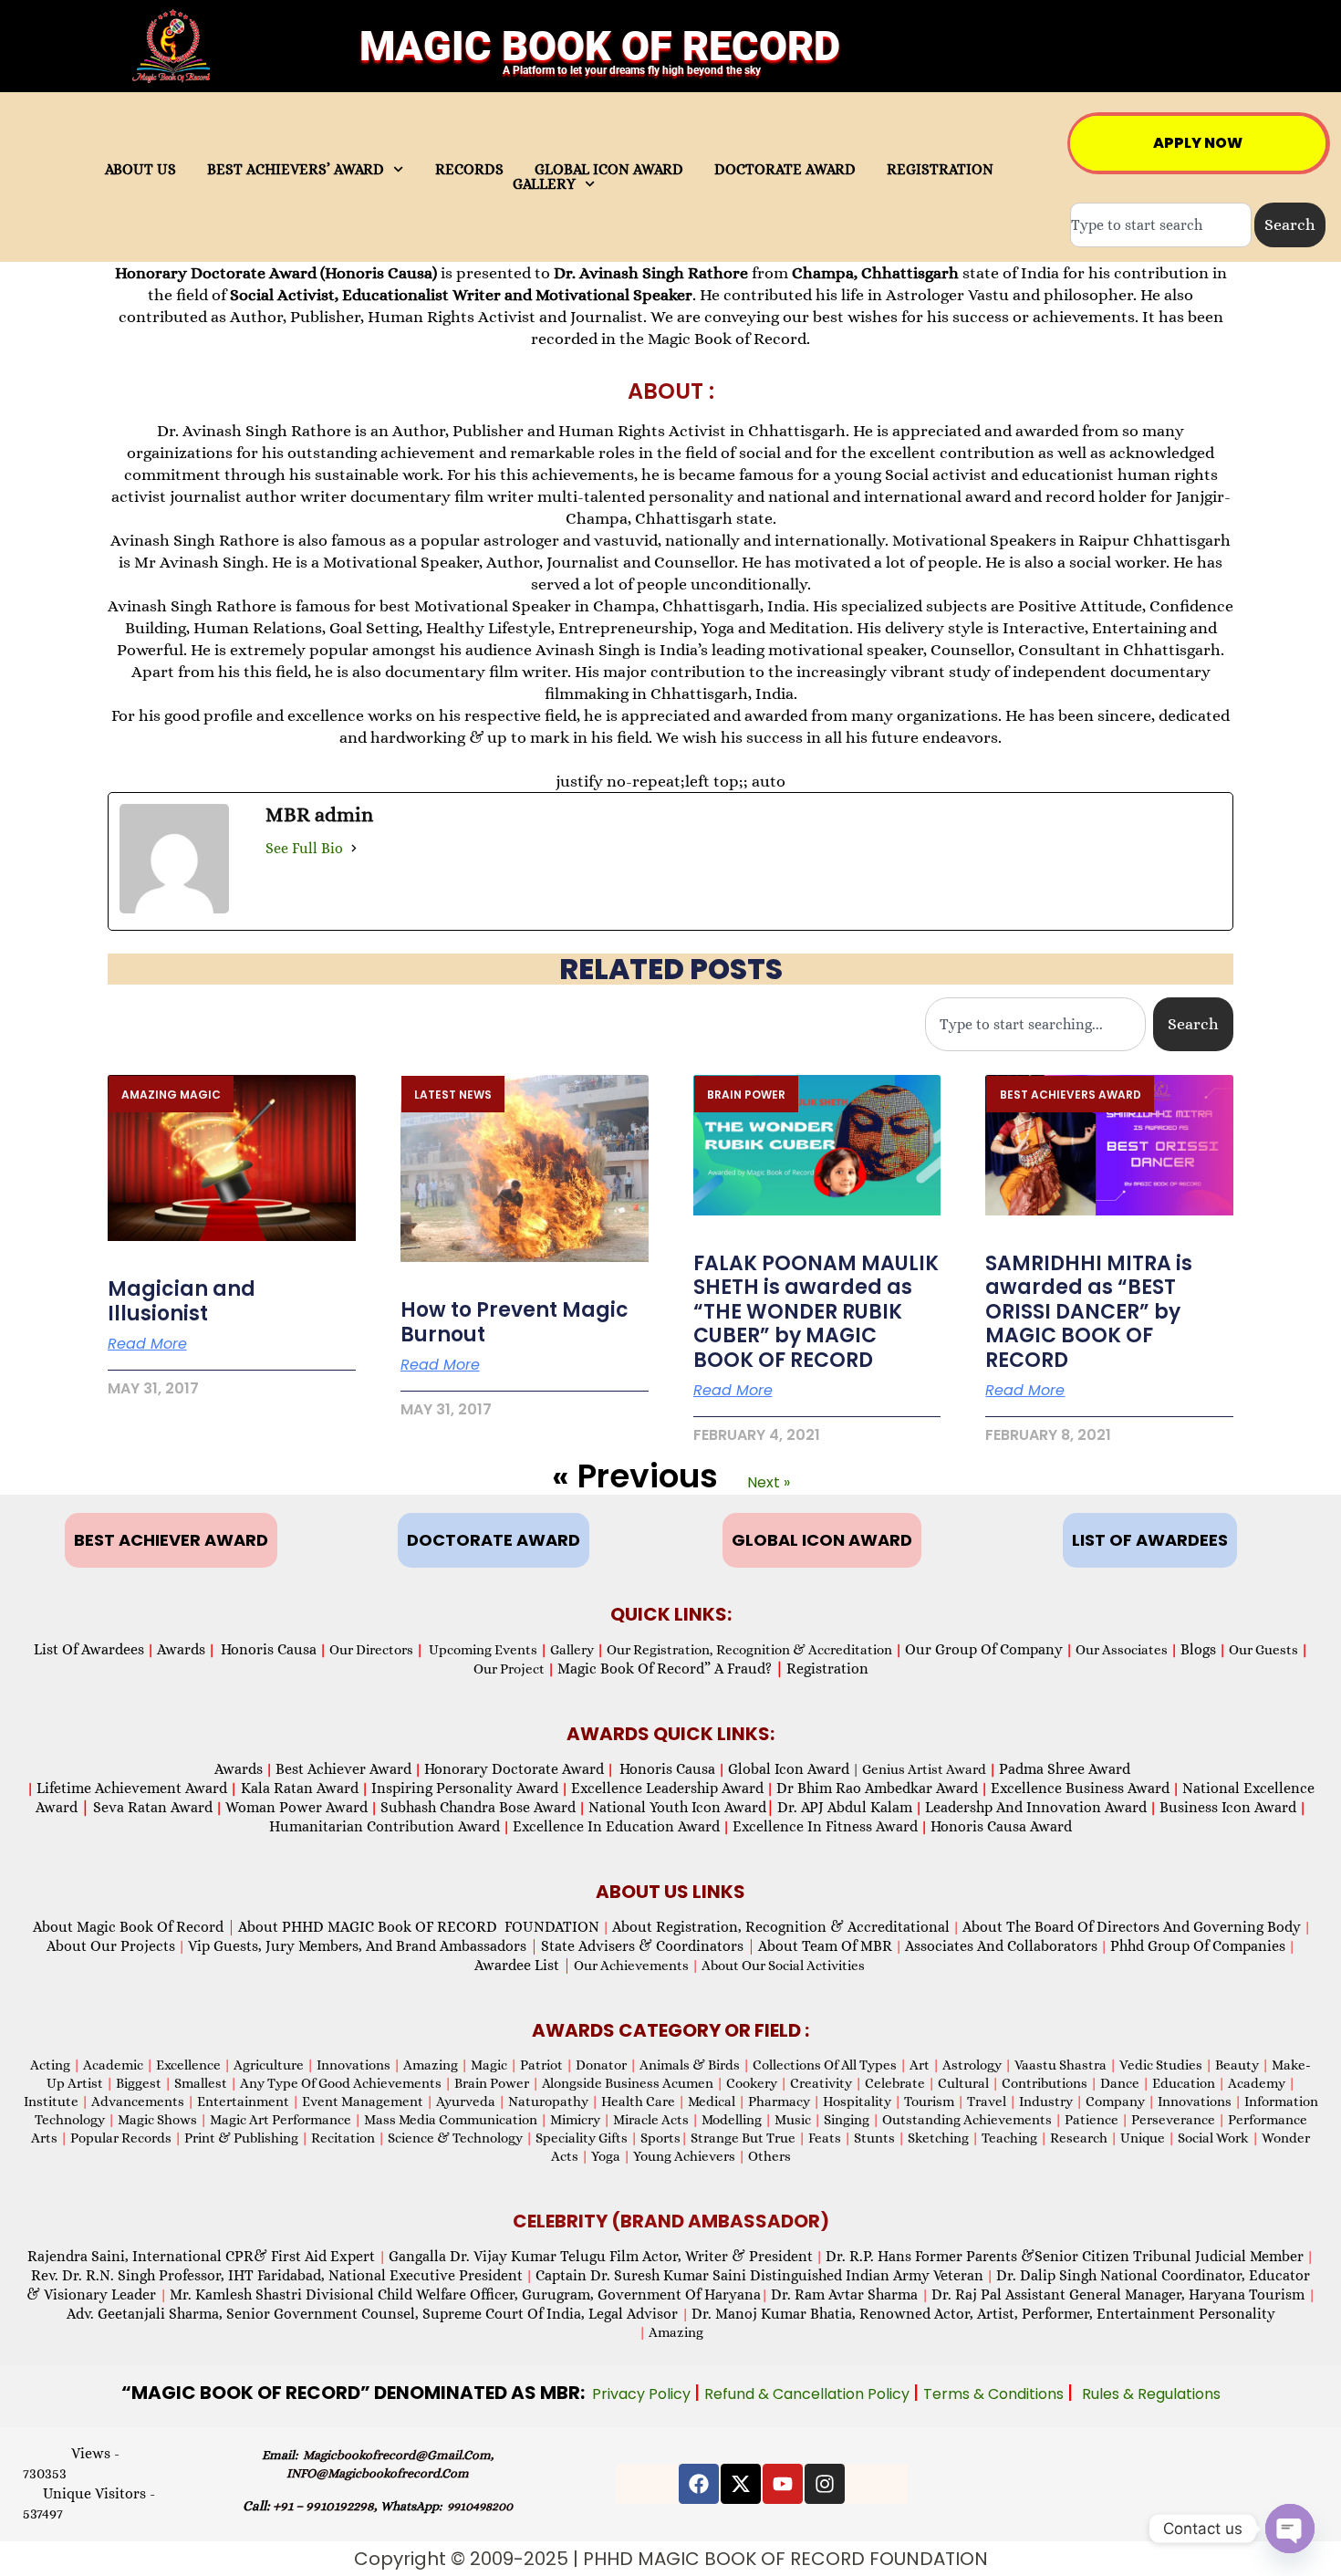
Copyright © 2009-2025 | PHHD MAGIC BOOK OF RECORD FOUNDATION (671, 2559)
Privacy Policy (643, 2394)
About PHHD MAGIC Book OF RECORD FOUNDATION (419, 1927)
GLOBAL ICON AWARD (609, 170)
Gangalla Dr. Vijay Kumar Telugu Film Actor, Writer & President (601, 2256)
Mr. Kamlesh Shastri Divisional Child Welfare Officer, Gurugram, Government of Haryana (465, 2294)
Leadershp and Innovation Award (1036, 1807)
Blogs (1198, 1649)
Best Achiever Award (343, 1769)
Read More (147, 1344)
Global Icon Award (789, 1769)
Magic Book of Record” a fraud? (670, 1669)
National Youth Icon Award (681, 1807)
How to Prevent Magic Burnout (515, 1322)
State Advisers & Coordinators (648, 1946)
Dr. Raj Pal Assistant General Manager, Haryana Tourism (1120, 2294)
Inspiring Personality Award (465, 1788)
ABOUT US (140, 170)
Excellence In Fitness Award (825, 1826)
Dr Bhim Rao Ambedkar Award (877, 1788)
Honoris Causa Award (1001, 1826)
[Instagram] (825, 2484)
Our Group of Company (984, 1649)
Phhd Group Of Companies (1198, 1946)
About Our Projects (111, 1946)
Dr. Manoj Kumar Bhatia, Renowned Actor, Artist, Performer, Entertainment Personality (983, 2314)
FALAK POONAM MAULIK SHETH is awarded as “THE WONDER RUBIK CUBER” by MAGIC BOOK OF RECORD (816, 1312)
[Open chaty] (1290, 2529)
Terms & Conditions (995, 2394)
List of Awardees (89, 1649)
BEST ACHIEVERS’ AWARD (296, 170)
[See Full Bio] (354, 848)
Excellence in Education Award (616, 1826)
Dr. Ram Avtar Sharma (844, 2294)
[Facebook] (699, 2484)
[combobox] (1161, 225)
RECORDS (469, 170)
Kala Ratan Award (298, 1788)
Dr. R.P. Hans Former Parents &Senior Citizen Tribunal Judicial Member (1065, 2256)
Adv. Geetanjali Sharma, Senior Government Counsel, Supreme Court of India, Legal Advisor (374, 2314)
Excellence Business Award (1080, 1788)
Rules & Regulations (1151, 2394)
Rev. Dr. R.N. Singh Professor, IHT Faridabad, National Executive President (277, 2275)
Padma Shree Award (1065, 1769)
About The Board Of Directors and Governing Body (1132, 1927)
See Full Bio (304, 848)
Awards (181, 1649)
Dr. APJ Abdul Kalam (845, 1807)
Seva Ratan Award (151, 1807)
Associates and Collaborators (1001, 1946)
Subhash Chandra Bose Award (478, 1807)
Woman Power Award (296, 1807)
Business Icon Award (1228, 1807)
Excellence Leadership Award (667, 1788)
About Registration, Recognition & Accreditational (781, 1927)
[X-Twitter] (741, 2484)
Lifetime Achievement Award (132, 1788)
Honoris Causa (269, 1649)
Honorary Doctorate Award (514, 1769)
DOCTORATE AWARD (785, 170)
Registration (827, 1669)
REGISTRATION (940, 170)
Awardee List (523, 1965)
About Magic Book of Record (134, 1927)
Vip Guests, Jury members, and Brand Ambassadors (363, 1946)
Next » (769, 1482)
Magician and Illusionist (182, 1301)
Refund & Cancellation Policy (809, 2394)
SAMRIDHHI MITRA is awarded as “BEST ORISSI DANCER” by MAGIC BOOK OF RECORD (1089, 1312)
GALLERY (544, 184)
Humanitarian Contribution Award (385, 1826)
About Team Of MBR (825, 1946)
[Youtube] (783, 2484)
